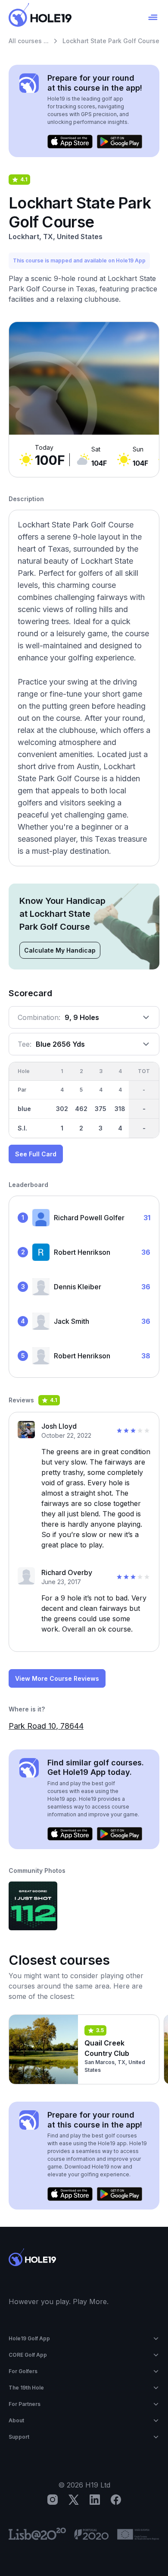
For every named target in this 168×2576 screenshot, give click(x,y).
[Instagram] (53, 2500)
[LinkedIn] (95, 2500)
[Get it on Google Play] (120, 142)
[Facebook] (116, 2500)
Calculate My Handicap (60, 950)
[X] (74, 2500)
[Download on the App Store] (70, 142)
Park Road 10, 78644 (46, 1726)
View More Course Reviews (57, 1678)
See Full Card (36, 1154)
